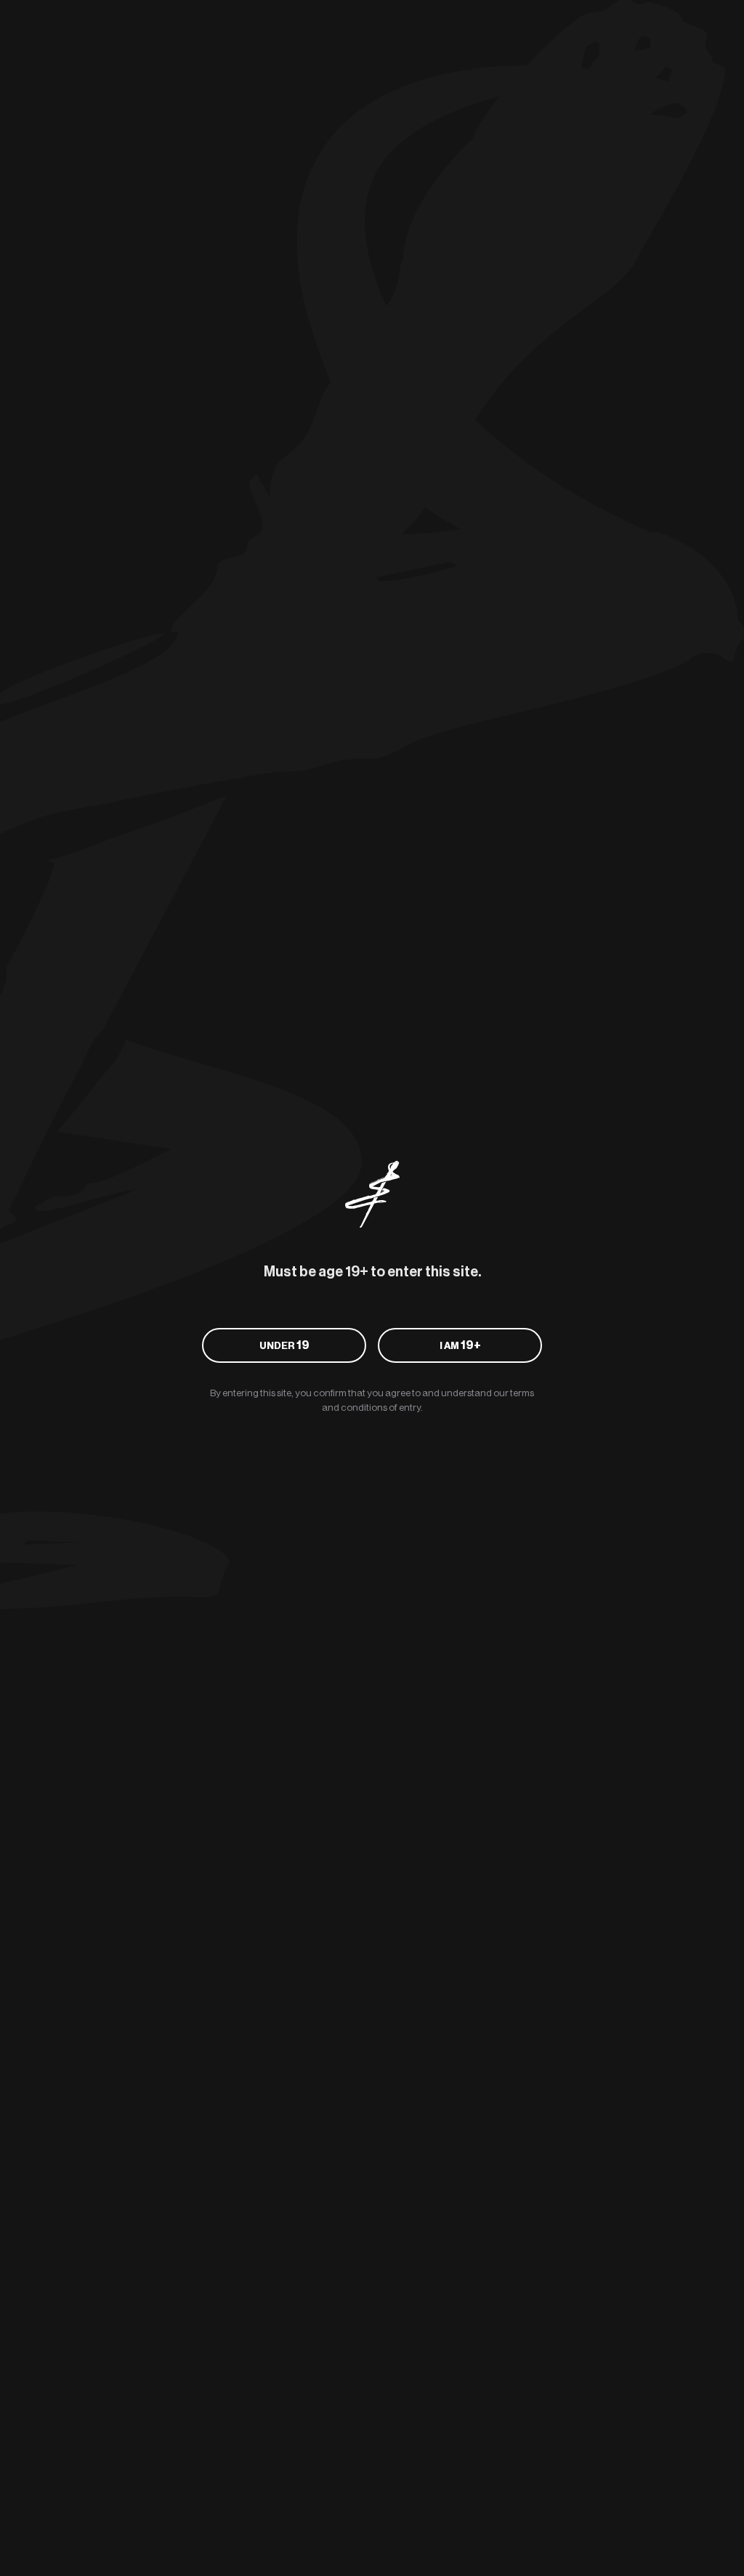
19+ (460, 1345)
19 (284, 1345)
